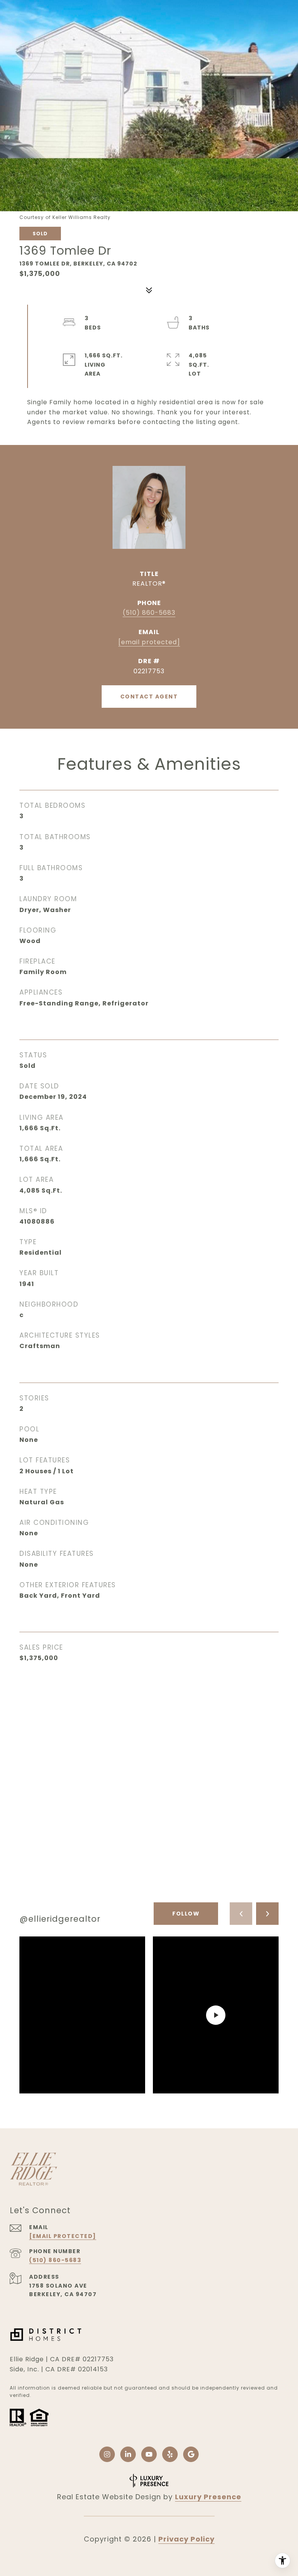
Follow (186, 1914)
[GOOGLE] (191, 2454)
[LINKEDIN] (128, 2454)
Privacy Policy (186, 2539)
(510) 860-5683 (149, 613)
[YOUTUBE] (149, 2454)
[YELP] (170, 2454)
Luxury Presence (208, 2497)
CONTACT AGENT (149, 697)
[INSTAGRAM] (107, 2454)
